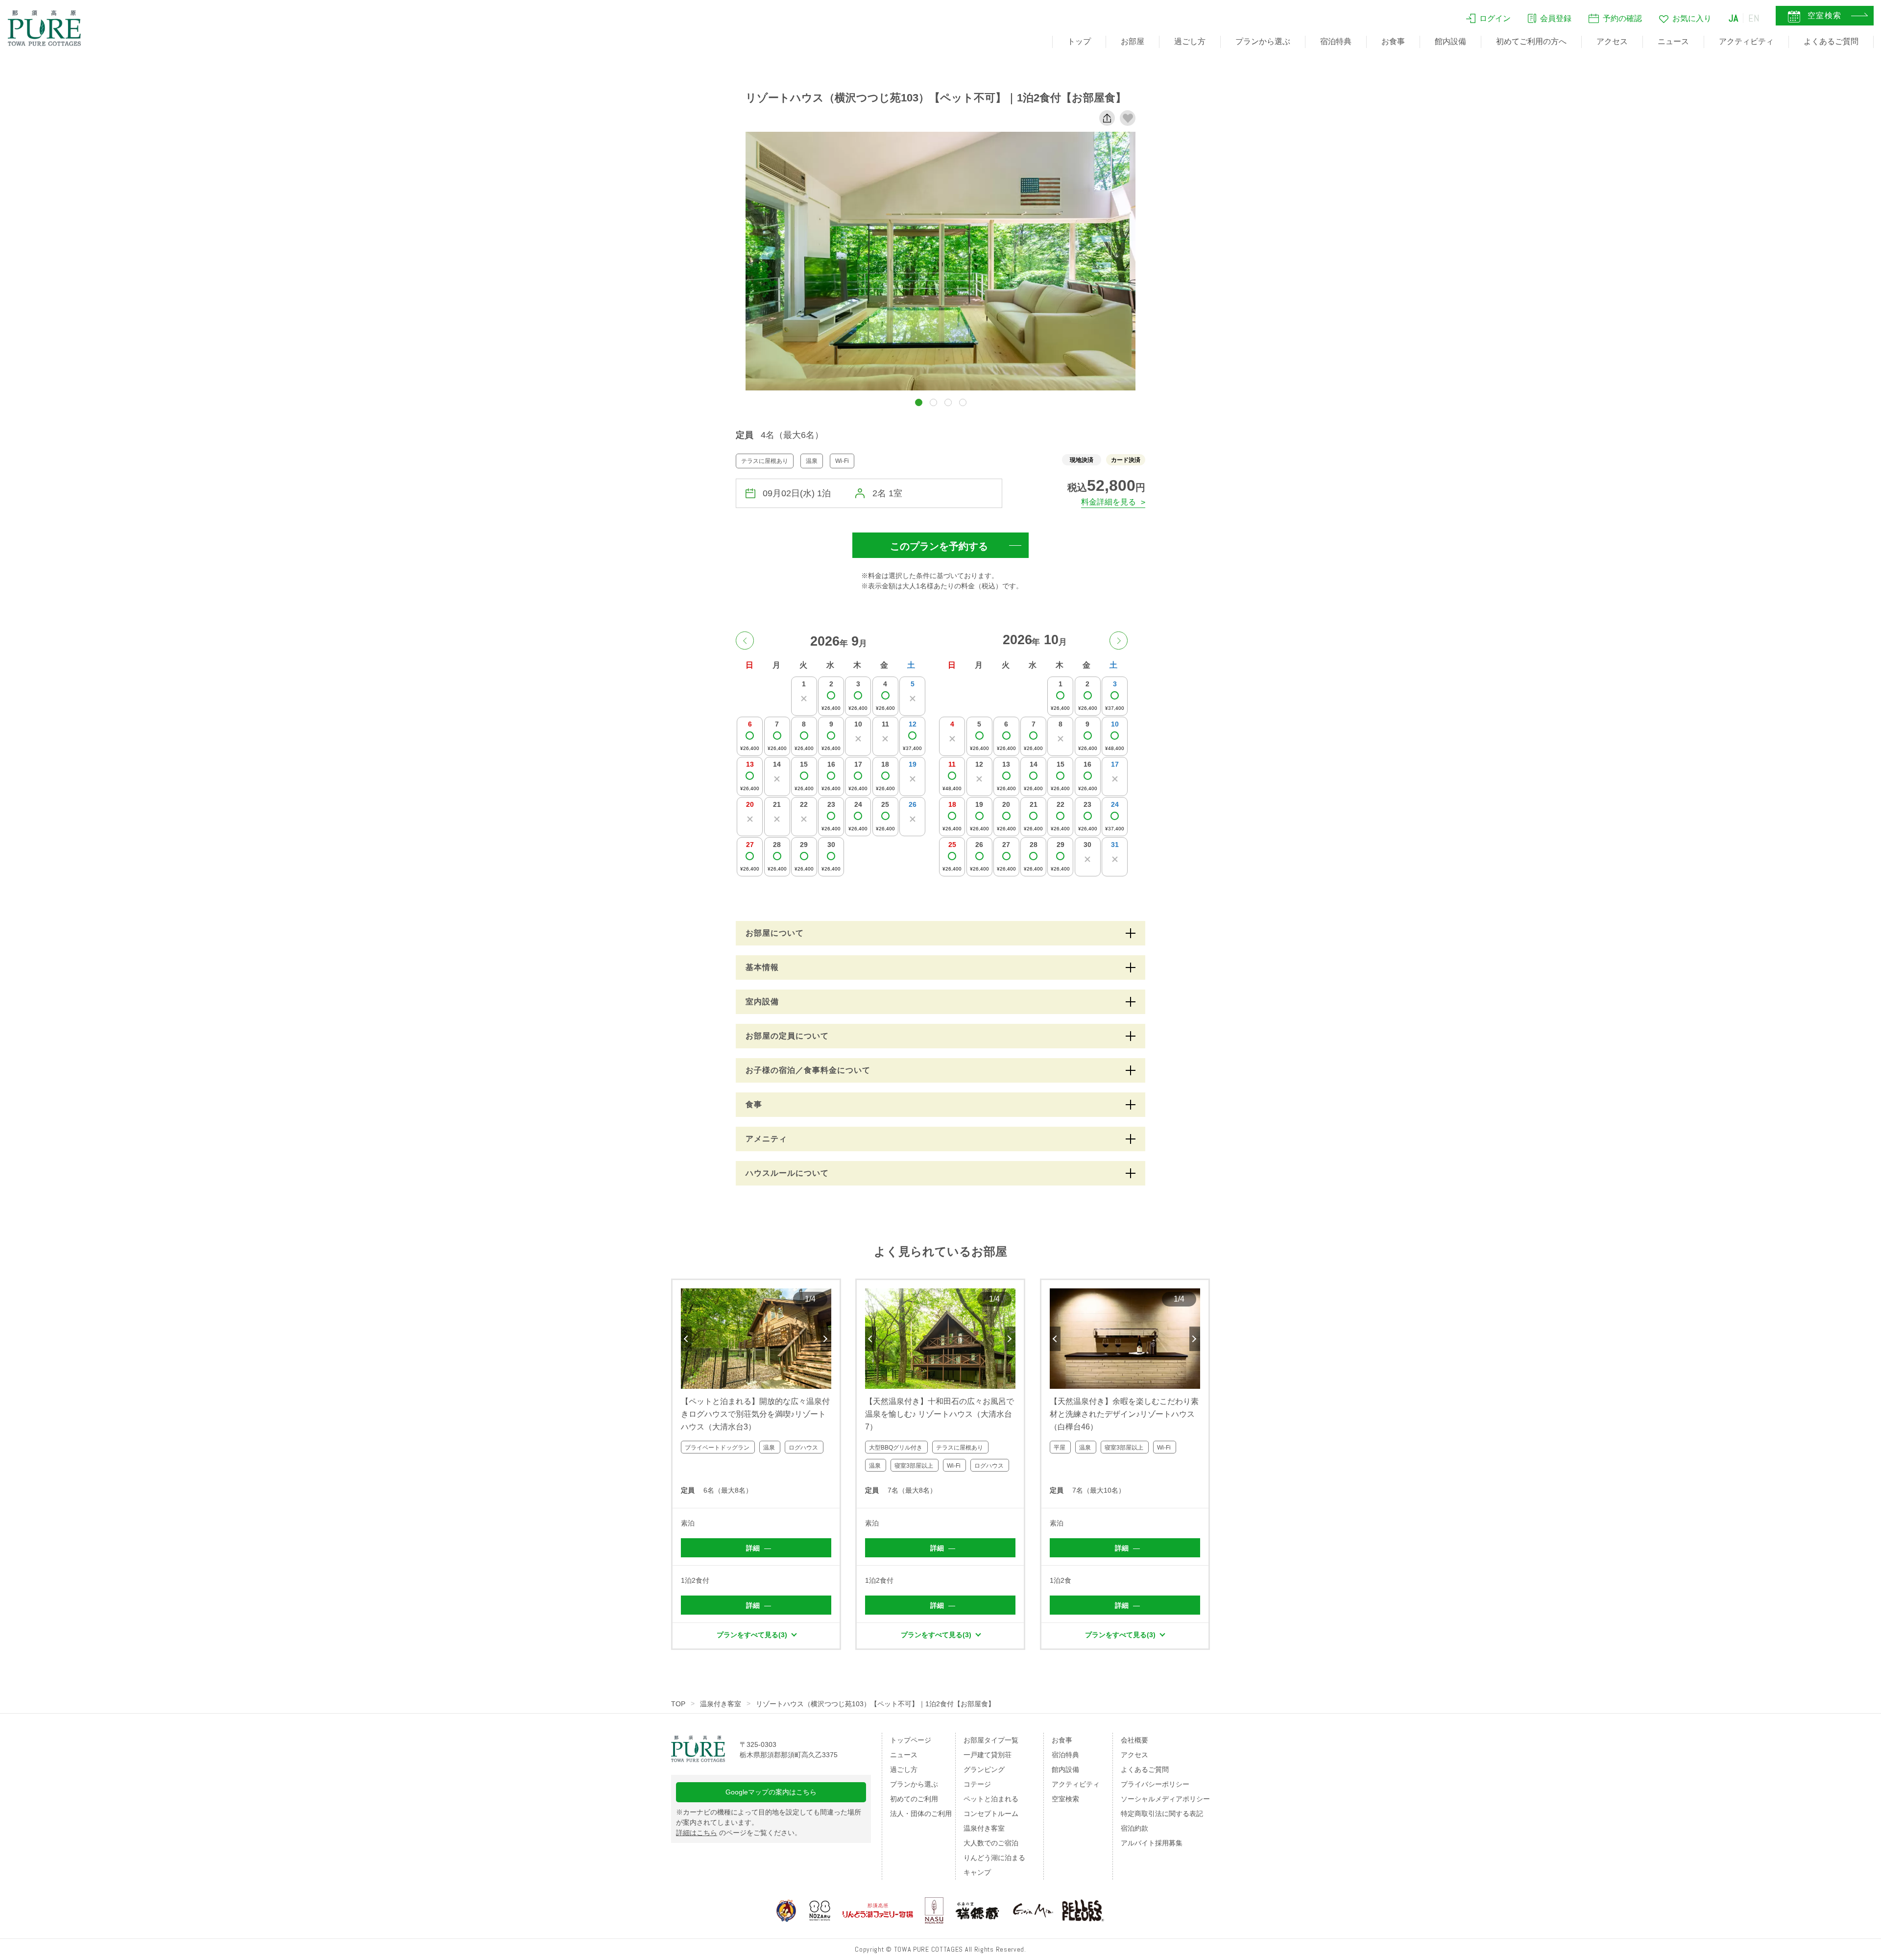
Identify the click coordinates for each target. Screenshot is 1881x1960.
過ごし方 (1190, 41)
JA (1734, 18)
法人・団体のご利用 (921, 1814)
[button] (919, 402)
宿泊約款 (1134, 1828)
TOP (678, 1704)
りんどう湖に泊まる (994, 1858)
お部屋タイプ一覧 (991, 1740)
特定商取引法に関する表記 (1162, 1814)
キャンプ (977, 1872)
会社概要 (1134, 1740)
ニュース (1673, 41)
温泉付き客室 (721, 1704)
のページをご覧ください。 (739, 1833)
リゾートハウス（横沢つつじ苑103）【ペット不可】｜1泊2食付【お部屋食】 (875, 1704)
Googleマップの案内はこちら (771, 1792)
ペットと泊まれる (991, 1799)
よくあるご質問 (1831, 41)
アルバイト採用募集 (1152, 1843)
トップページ (911, 1740)
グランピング (984, 1769)
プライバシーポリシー (1155, 1784)
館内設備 (1450, 41)
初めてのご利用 (914, 1799)
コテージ (977, 1784)
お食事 (1393, 41)
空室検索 (1065, 1799)
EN (1754, 18)
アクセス (1612, 41)
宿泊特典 (1336, 41)
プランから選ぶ (1263, 41)
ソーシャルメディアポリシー (1165, 1799)
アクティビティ (1746, 41)
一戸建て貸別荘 (988, 1755)
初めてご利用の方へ (1531, 41)
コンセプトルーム (991, 1814)
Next (826, 1339)
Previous (686, 1339)
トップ (1079, 41)
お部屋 (1133, 41)
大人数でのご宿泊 (991, 1843)
